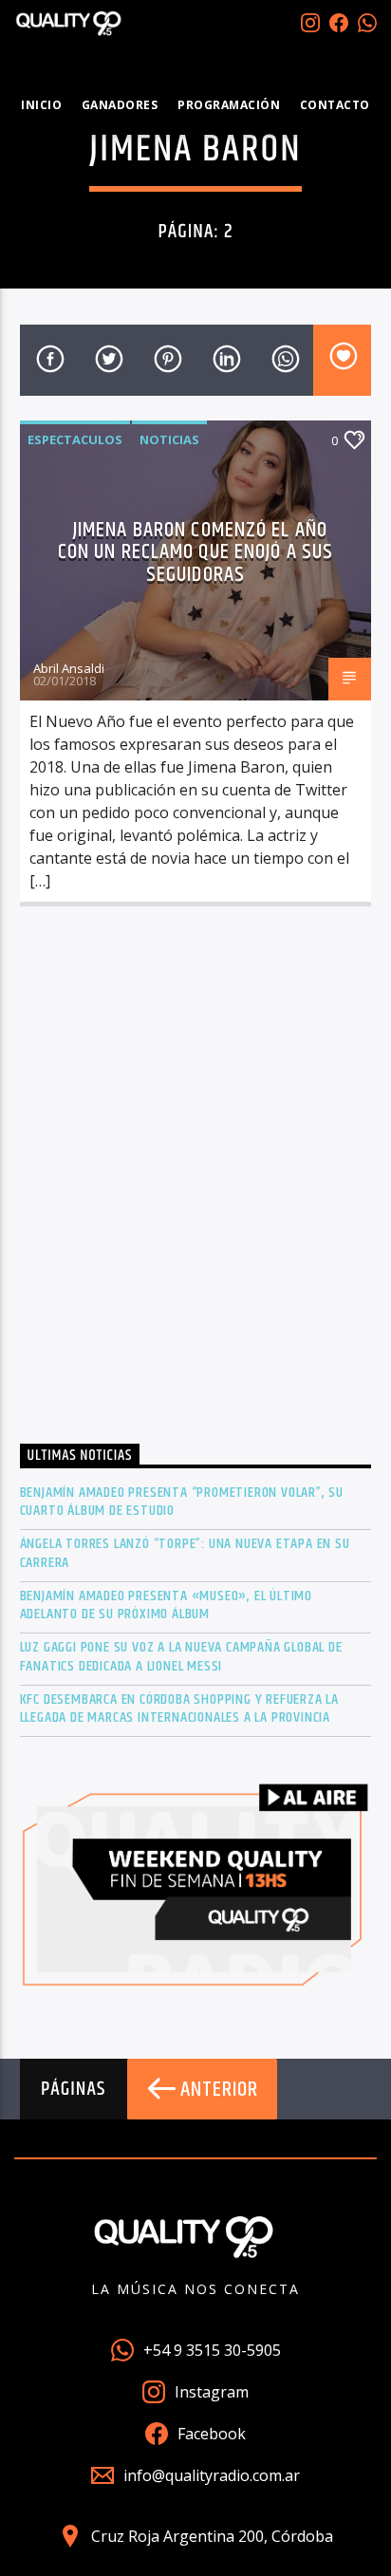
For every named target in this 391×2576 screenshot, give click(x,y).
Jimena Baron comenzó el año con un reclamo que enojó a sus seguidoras (196, 552)
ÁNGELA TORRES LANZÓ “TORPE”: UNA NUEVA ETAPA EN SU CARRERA (185, 1553)
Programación (229, 105)
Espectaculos (75, 439)
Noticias (169, 439)
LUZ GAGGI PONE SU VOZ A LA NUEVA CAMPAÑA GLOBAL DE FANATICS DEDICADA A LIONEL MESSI (181, 1656)
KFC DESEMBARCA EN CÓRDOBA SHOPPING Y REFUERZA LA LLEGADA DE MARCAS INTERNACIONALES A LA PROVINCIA (179, 1708)
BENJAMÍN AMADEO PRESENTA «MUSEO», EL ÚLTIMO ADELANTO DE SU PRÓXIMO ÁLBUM (166, 1605)
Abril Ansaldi (69, 668)
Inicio (41, 105)
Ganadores (120, 105)
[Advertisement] (195, 1181)
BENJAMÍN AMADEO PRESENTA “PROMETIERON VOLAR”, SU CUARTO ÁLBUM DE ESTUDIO (182, 1502)
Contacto (335, 105)
